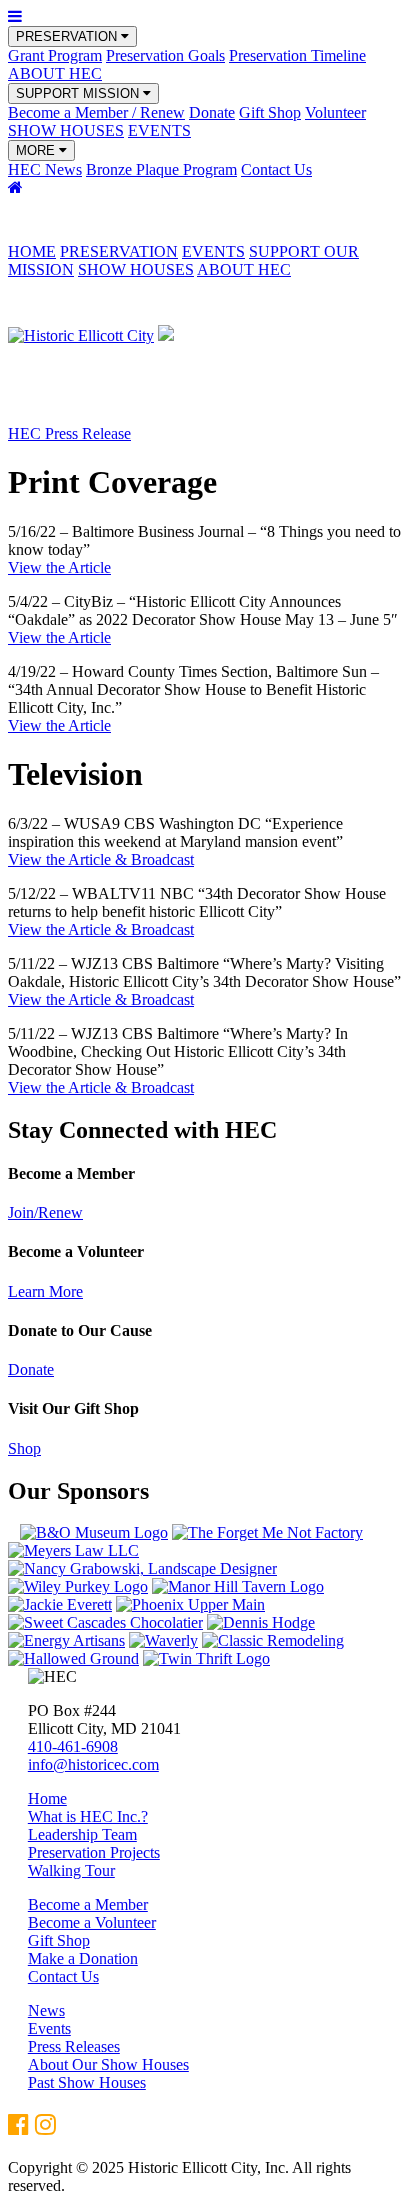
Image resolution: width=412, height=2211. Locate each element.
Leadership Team (82, 1834)
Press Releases (74, 2046)
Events (49, 2028)
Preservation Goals (165, 55)
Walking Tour (71, 1870)
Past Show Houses (87, 2082)
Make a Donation (83, 1958)
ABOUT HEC (55, 73)
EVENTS (159, 130)
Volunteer (335, 112)
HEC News (45, 169)
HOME (32, 251)
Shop (24, 1448)
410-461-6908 (73, 1746)
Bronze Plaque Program (161, 169)
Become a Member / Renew (96, 112)
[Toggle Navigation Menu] (15, 16)
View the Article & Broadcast (101, 859)
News (46, 2010)
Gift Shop (270, 112)
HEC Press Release (69, 433)
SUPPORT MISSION (79, 93)
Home (47, 1798)
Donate (212, 112)
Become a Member (88, 1904)
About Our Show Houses (108, 2064)
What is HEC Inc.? (88, 1816)
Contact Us (276, 169)
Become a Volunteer (92, 1922)
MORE (37, 150)
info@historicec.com (93, 1764)
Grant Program (55, 55)
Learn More (45, 1291)
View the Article (59, 567)
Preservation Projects (94, 1852)
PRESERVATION (68, 36)
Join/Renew (45, 1212)
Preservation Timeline (297, 55)
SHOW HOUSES (66, 130)
